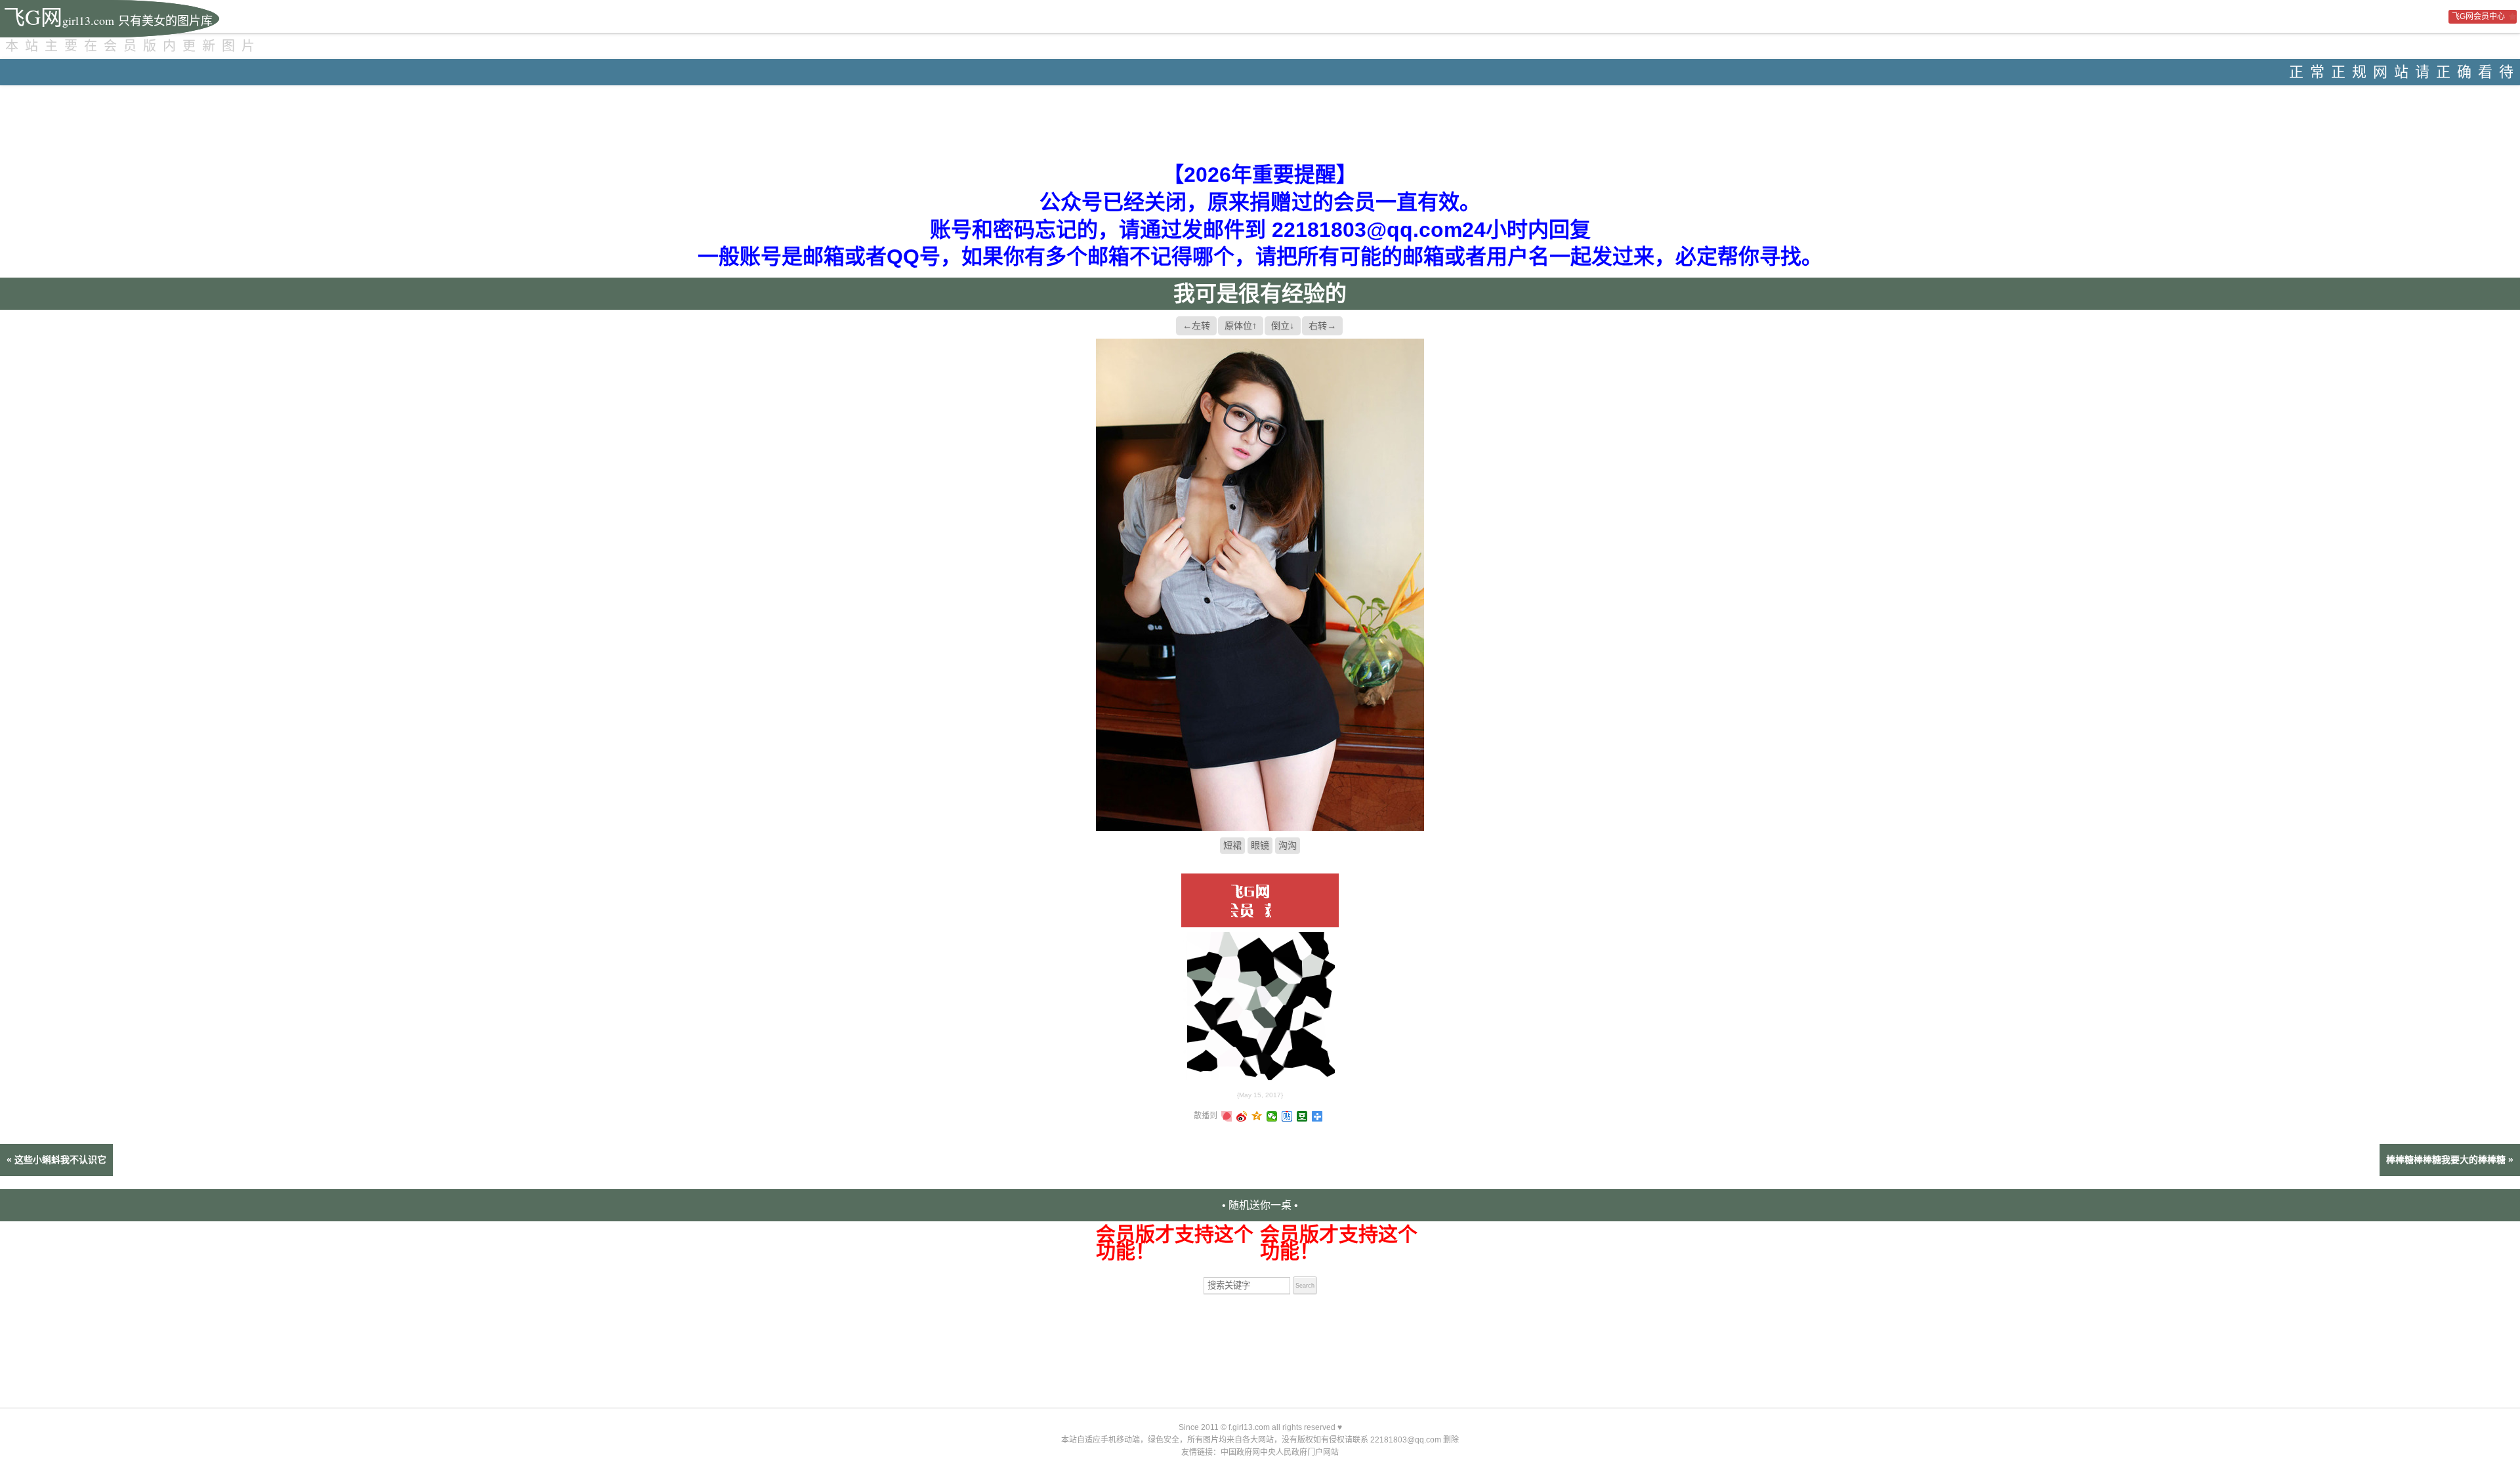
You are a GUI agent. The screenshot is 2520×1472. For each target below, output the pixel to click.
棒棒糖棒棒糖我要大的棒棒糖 (2446, 1160)
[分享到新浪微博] (1242, 1116)
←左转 (1196, 326)
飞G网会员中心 (2478, 16)
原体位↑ (1241, 326)
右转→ (1322, 326)
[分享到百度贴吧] (1287, 1116)
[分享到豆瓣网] (1302, 1116)
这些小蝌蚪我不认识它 (60, 1160)
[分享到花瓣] (1227, 1116)
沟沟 (1288, 845)
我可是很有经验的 (1260, 294)
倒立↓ (1283, 326)
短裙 (1232, 845)
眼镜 (1260, 845)
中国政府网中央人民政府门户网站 (1280, 1452)
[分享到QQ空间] (1257, 1116)
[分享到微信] (1272, 1116)
